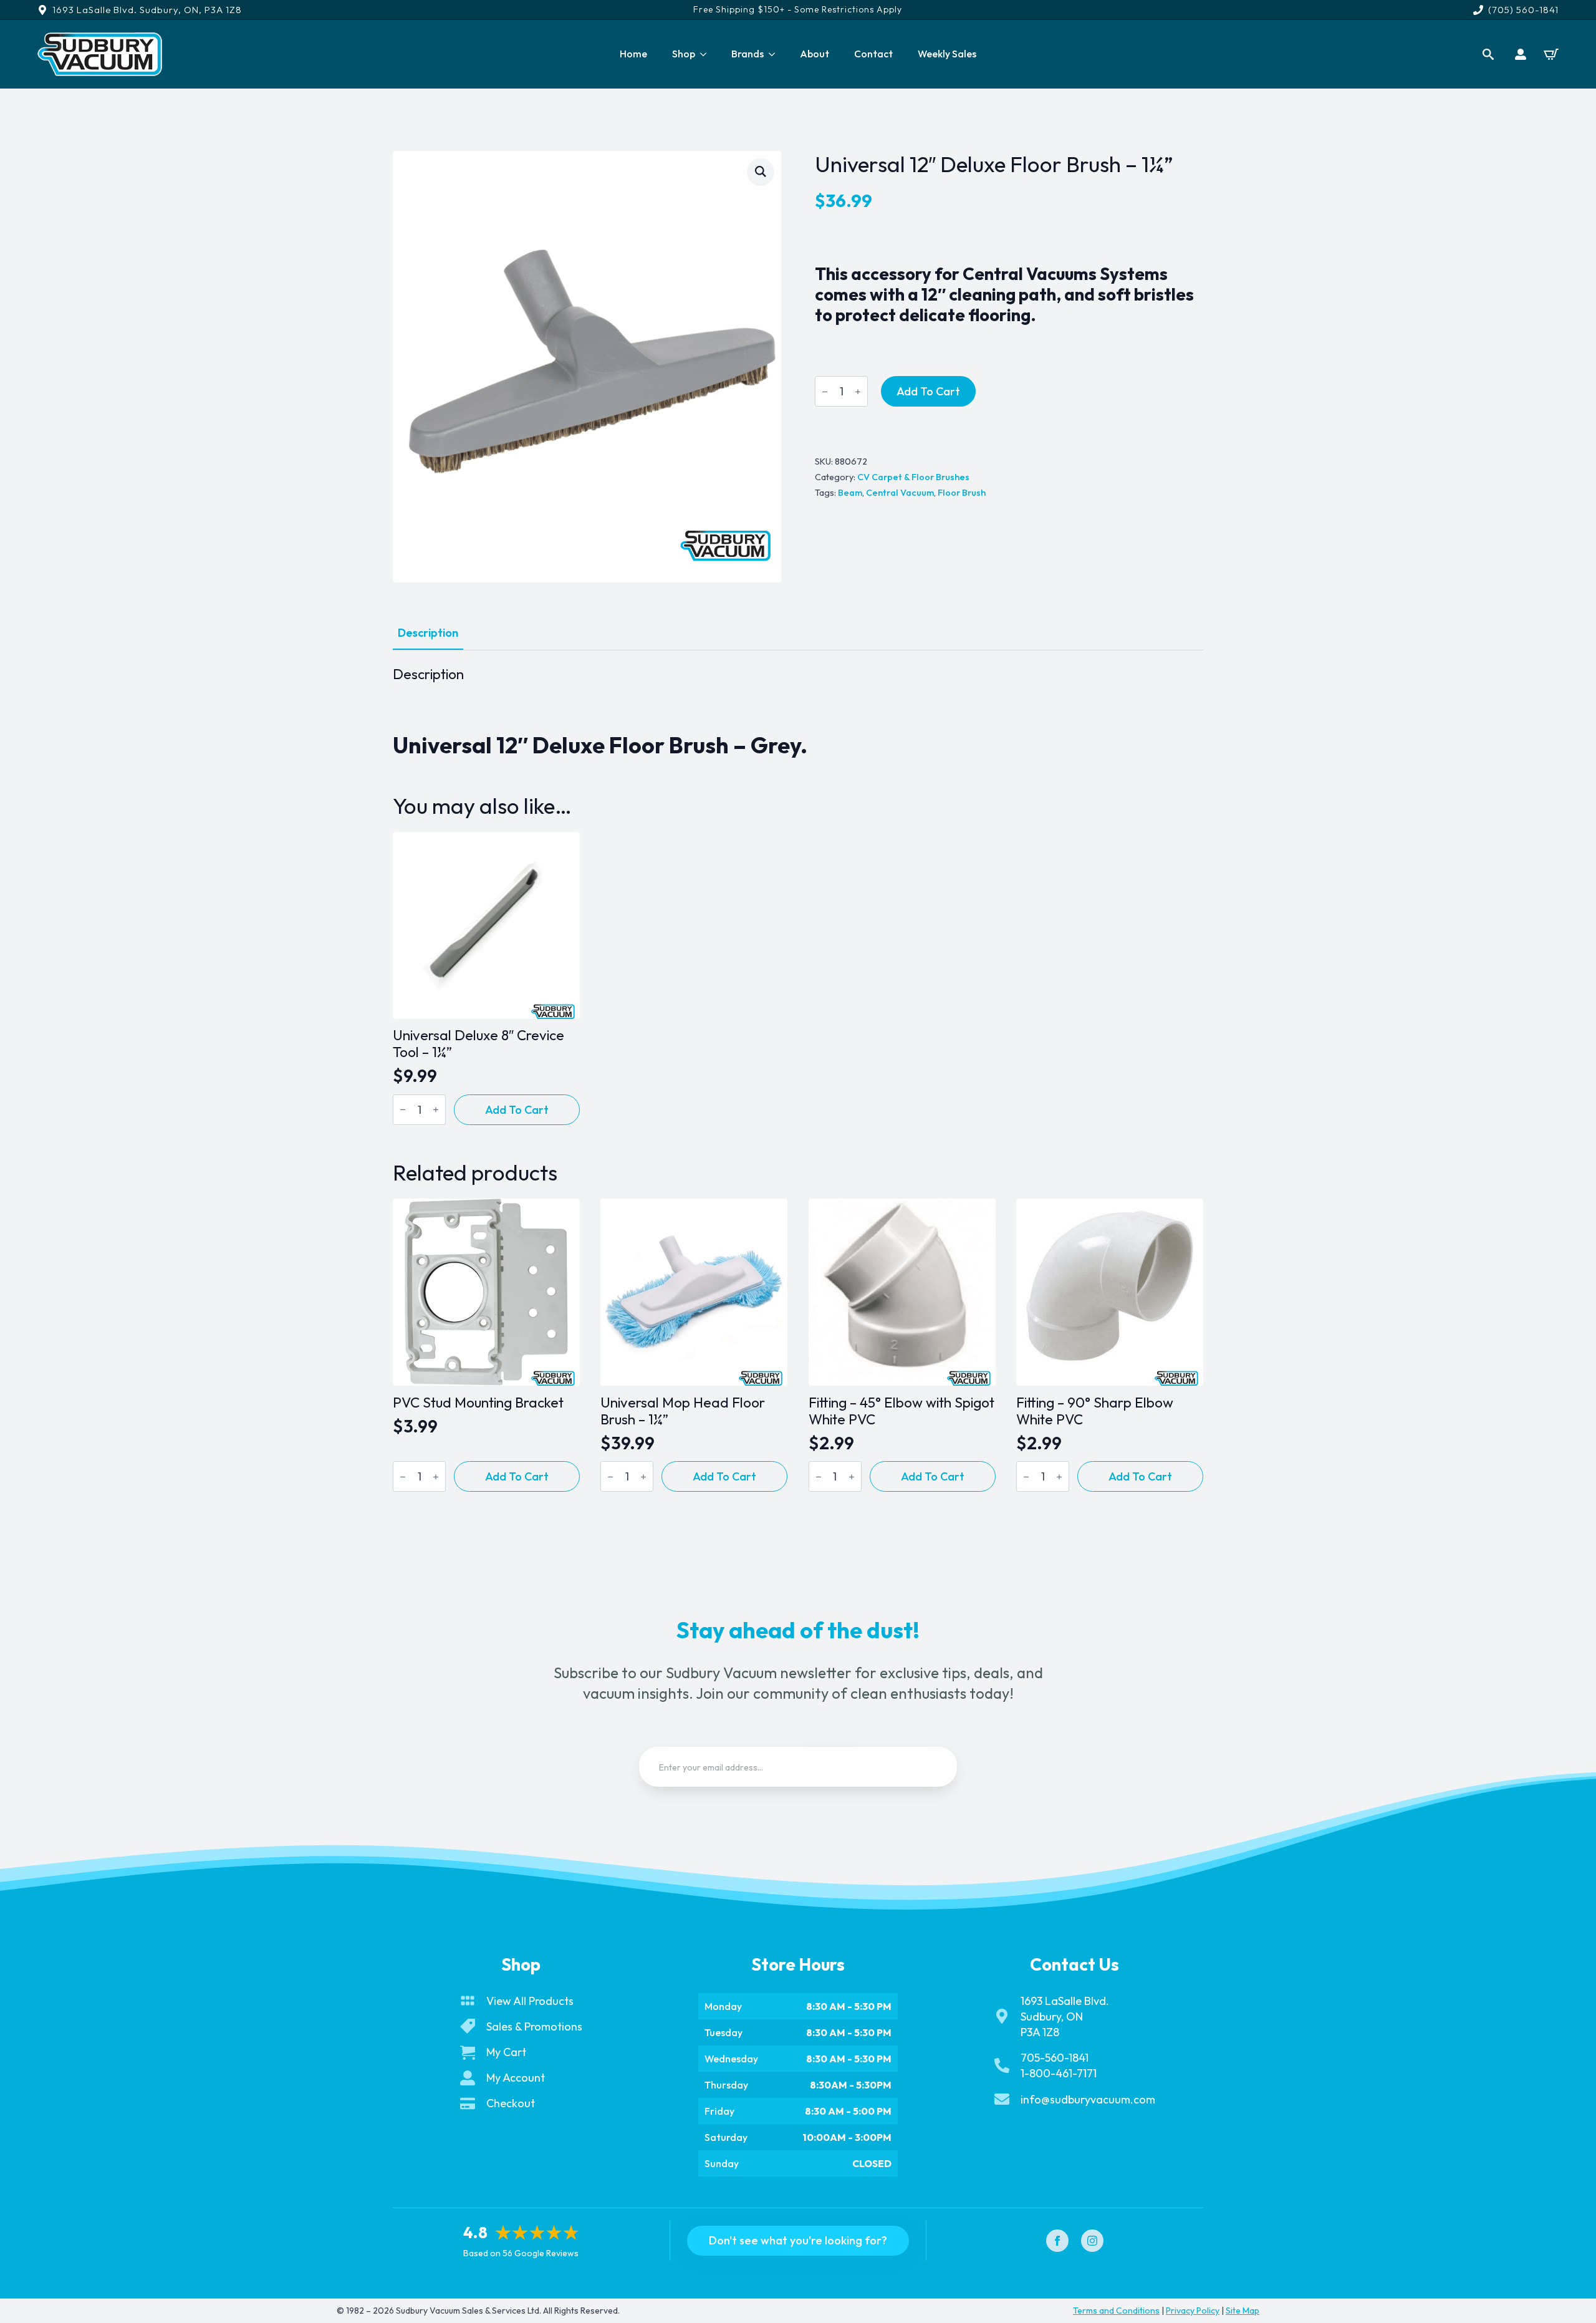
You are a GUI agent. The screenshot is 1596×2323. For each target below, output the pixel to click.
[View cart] (1551, 54)
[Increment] (858, 392)
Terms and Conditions (1116, 2311)
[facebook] (1057, 2241)
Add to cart (928, 391)
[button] (761, 171)
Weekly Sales (947, 54)
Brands (748, 54)
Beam (850, 493)
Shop (684, 54)
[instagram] (1092, 2241)
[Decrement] (825, 392)
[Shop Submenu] (707, 54)
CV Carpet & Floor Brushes (913, 477)
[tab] (428, 633)
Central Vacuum (900, 493)
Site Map (1243, 2311)
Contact (873, 54)
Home (633, 54)
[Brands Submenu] (776, 54)
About (815, 54)
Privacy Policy (1193, 2311)
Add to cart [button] (517, 1110)
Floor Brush (962, 493)
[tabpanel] (798, 712)
